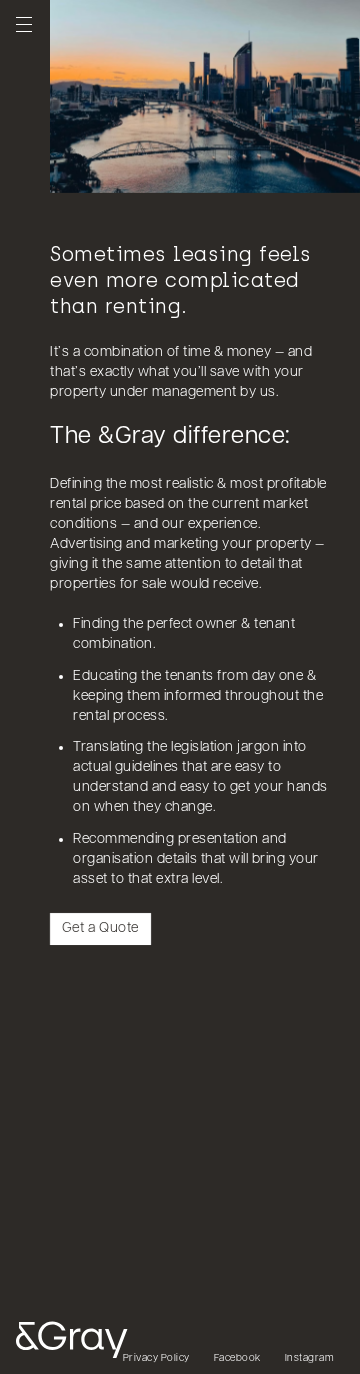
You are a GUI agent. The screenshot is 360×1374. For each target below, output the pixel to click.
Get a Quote (100, 928)
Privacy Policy (156, 1358)
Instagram (310, 1358)
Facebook (237, 1358)
